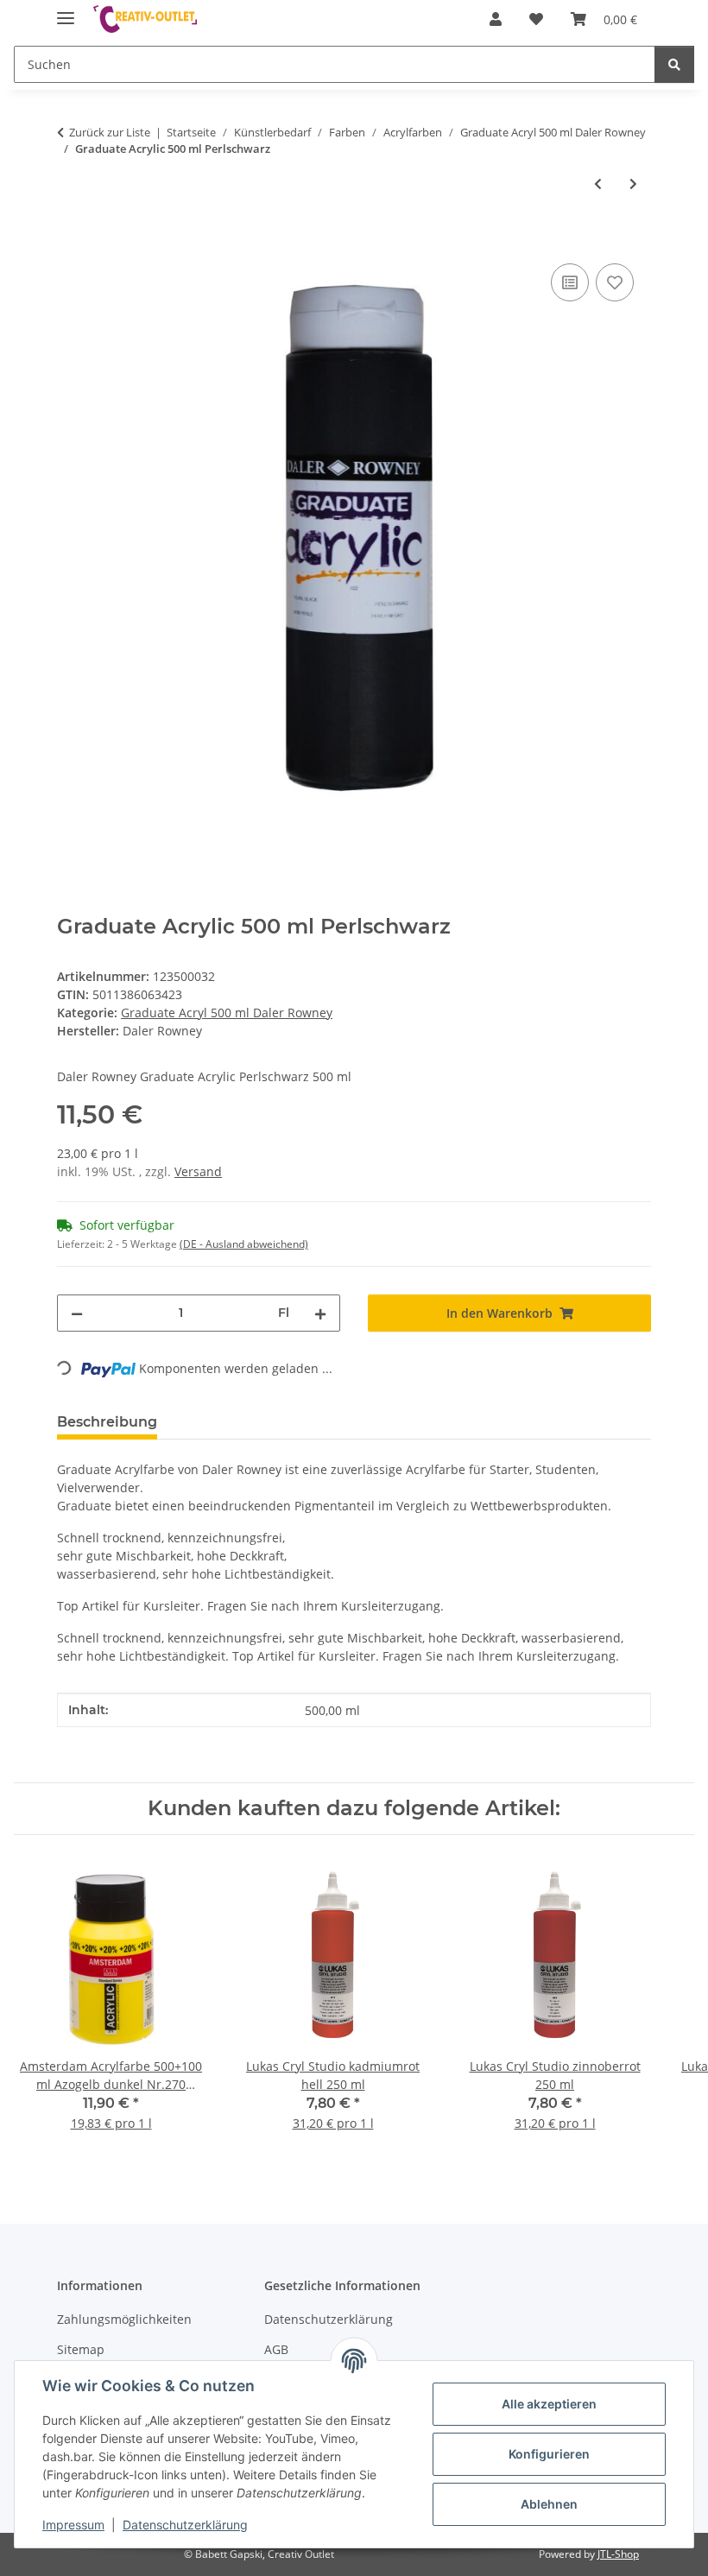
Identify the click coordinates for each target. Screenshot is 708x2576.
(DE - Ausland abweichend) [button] (244, 1244)
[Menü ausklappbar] (66, 11)
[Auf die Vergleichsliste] (570, 282)
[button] (496, 19)
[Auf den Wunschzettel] (615, 282)
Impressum (73, 2525)
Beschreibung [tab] (107, 1422)
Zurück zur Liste (110, 132)
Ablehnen (549, 2504)
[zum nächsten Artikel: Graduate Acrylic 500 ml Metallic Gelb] (633, 184)
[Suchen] (674, 64)
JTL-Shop (618, 2554)
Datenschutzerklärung (185, 2525)
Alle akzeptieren (549, 2404)
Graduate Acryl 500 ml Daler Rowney (227, 1013)
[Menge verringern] (77, 1313)
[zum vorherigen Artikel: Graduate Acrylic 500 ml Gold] (598, 184)
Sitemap (81, 2349)
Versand (198, 1171)
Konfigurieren (549, 2454)
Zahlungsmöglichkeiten (124, 2319)
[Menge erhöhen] (320, 1313)
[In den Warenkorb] (71, 240)
